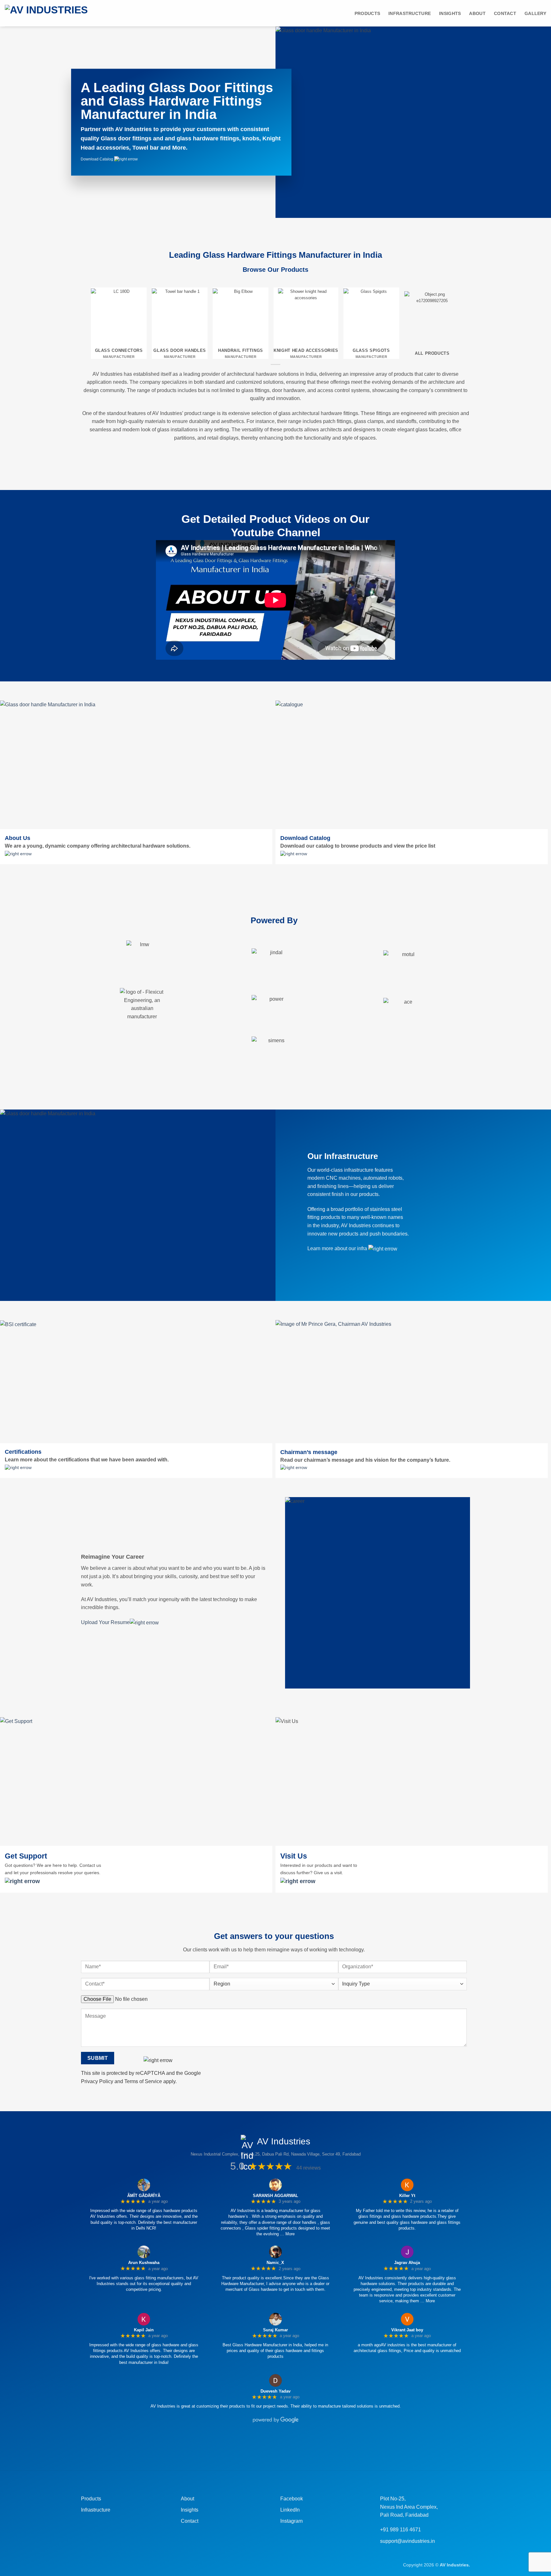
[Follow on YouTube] (303, 2447)
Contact (505, 13)
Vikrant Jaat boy (407, 2330)
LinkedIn (290, 2510)
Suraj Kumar (275, 2330)
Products (367, 13)
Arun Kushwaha (144, 2263)
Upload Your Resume (105, 1622)
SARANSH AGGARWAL (275, 2196)
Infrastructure (410, 13)
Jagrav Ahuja (407, 2263)
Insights (190, 2510)
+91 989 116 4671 (400, 2530)
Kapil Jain (144, 2330)
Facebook (292, 2499)
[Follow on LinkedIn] (292, 2447)
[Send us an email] (270, 2447)
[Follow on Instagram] (259, 2447)
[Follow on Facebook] (248, 2447)
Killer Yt (407, 2196)
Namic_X (275, 2263)
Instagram (291, 2521)
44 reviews (309, 2168)
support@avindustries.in (408, 2541)
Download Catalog (97, 159)
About (477, 13)
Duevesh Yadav (275, 2391)
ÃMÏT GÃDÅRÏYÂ (144, 2196)
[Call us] (281, 2447)
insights (450, 13)
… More (287, 2234)
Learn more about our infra (338, 1248)
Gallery (535, 13)
